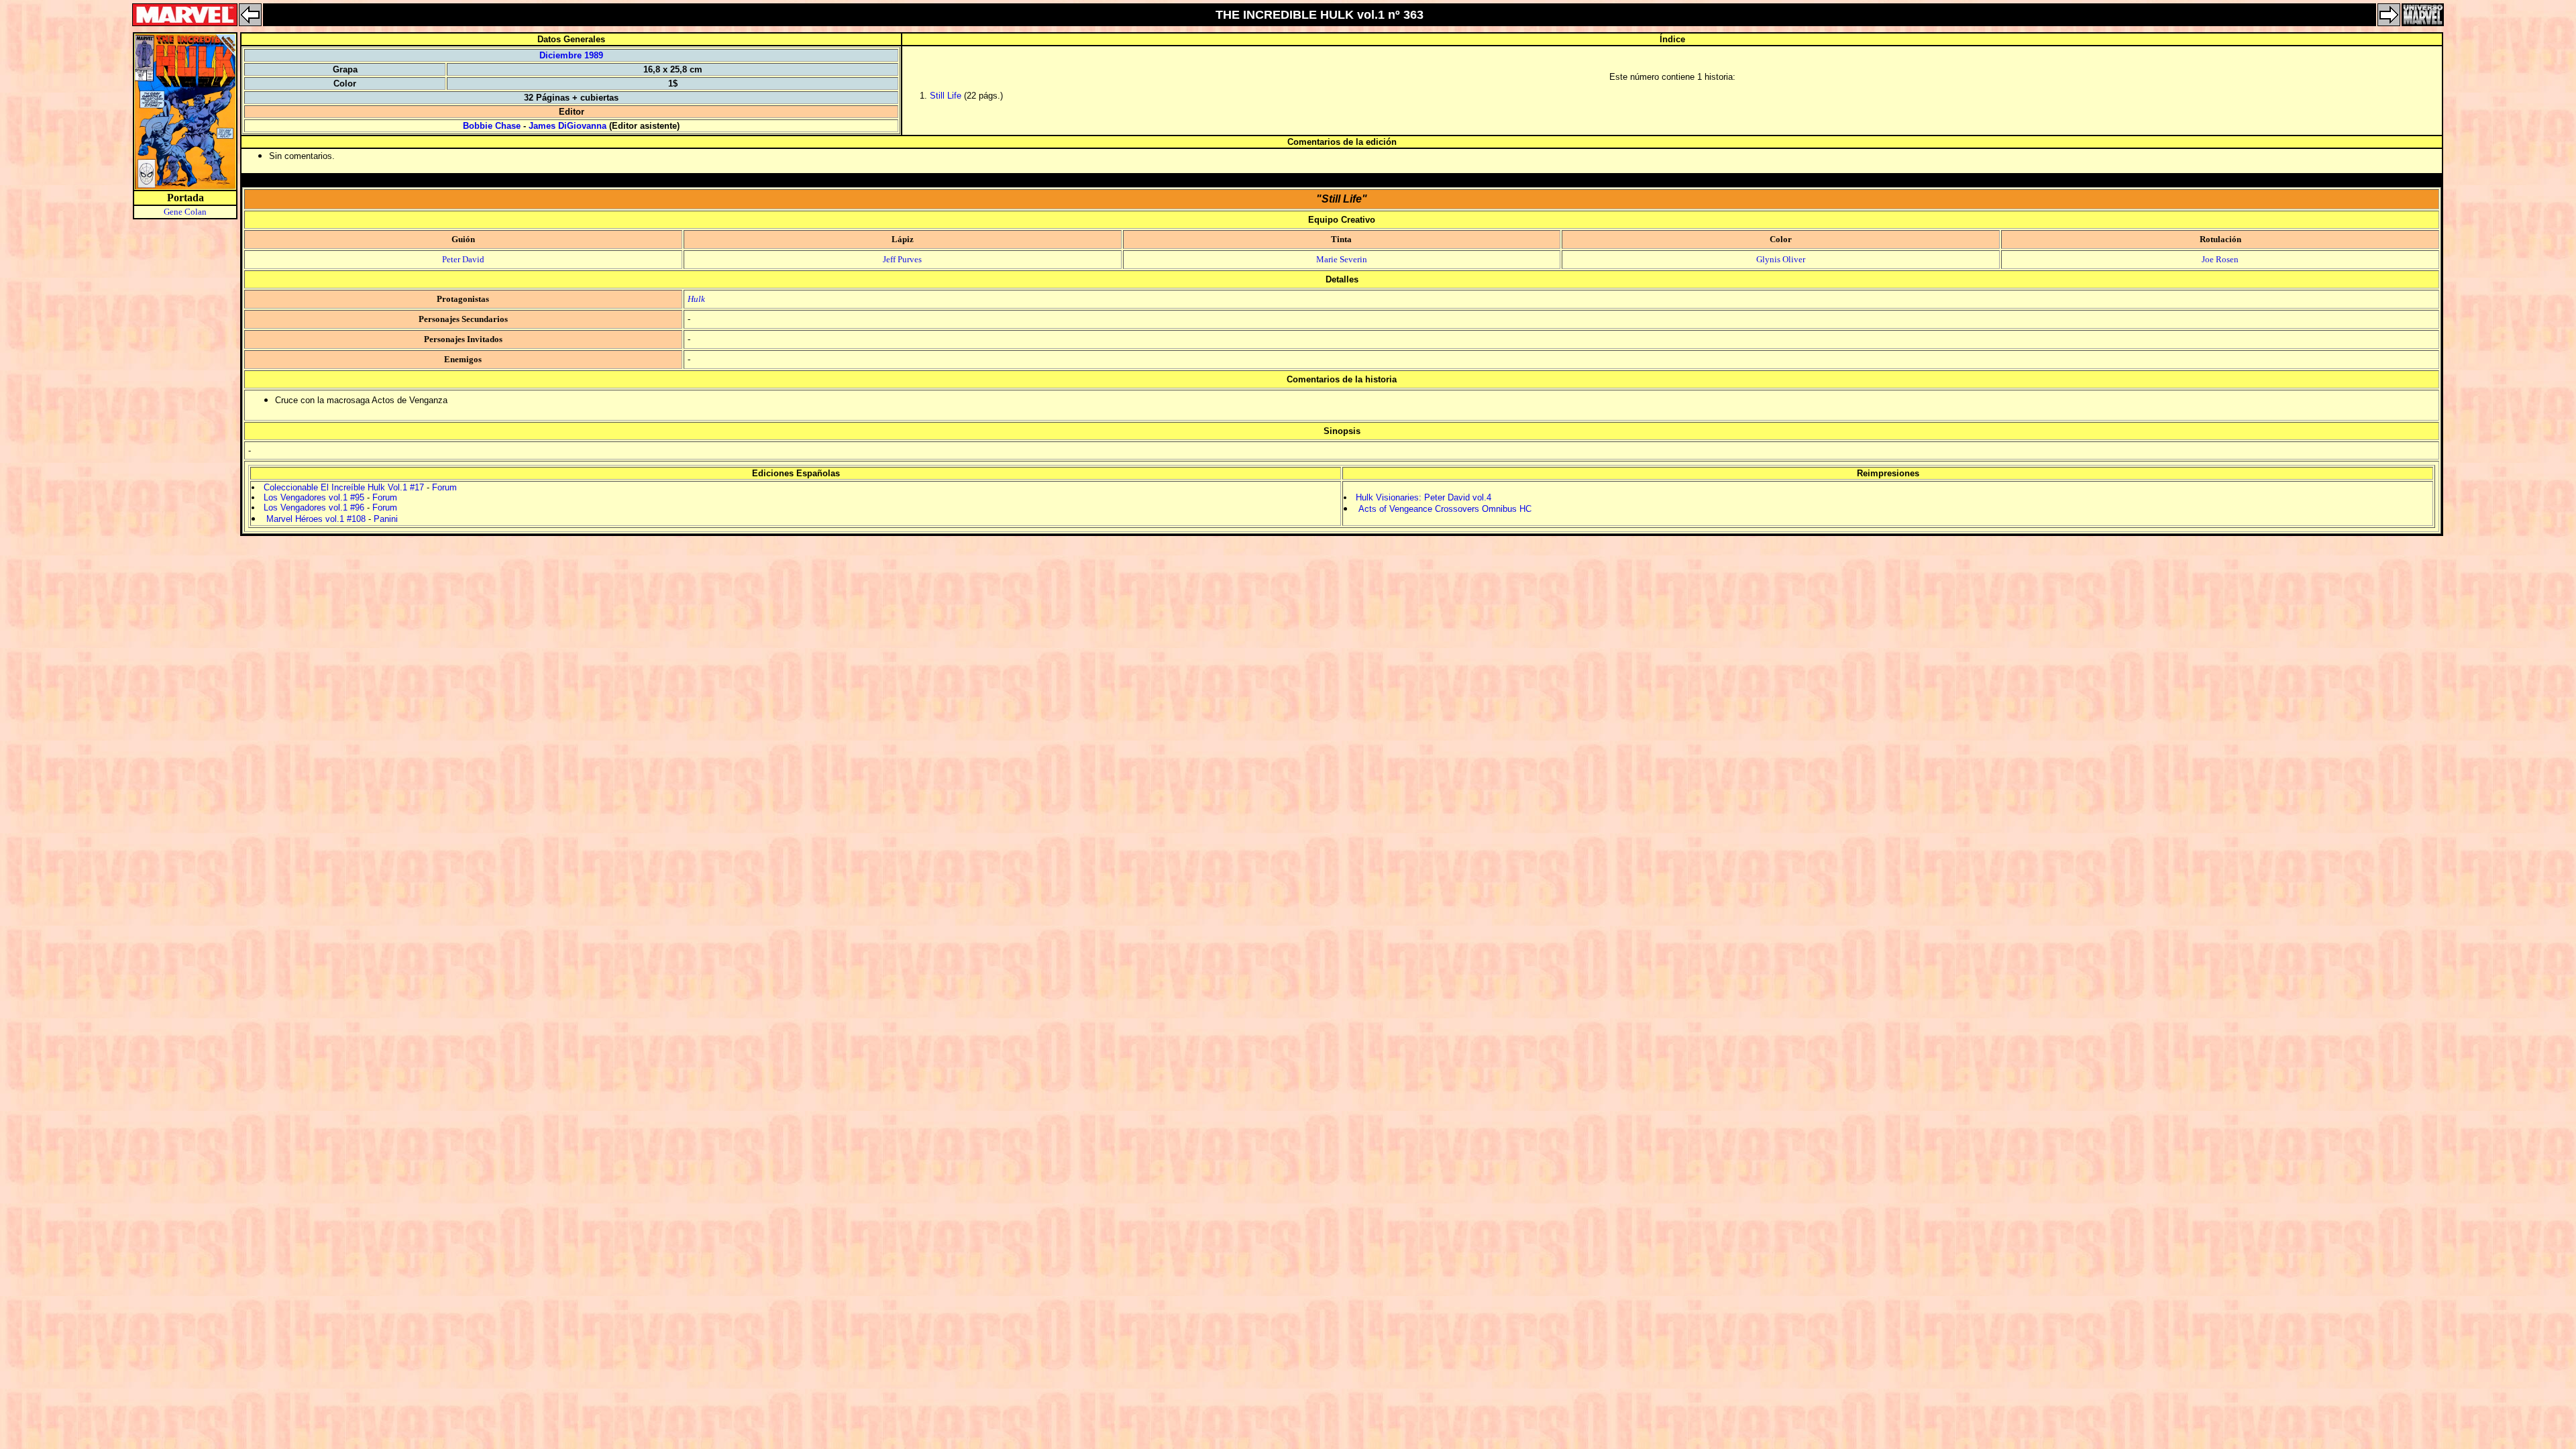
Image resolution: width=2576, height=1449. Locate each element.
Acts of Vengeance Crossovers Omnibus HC (1445, 509)
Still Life (946, 96)
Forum (444, 487)
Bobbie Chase (492, 126)
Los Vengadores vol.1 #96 (314, 507)
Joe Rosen (2220, 259)
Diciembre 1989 (571, 55)
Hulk (696, 299)
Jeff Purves (902, 259)
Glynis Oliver (1781, 259)
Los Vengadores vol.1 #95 (314, 497)
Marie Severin (1342, 259)
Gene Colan (185, 212)
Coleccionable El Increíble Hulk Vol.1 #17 (344, 487)
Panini (386, 519)
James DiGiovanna (568, 126)
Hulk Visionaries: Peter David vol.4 (1424, 497)
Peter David (463, 259)
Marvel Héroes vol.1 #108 (316, 519)
